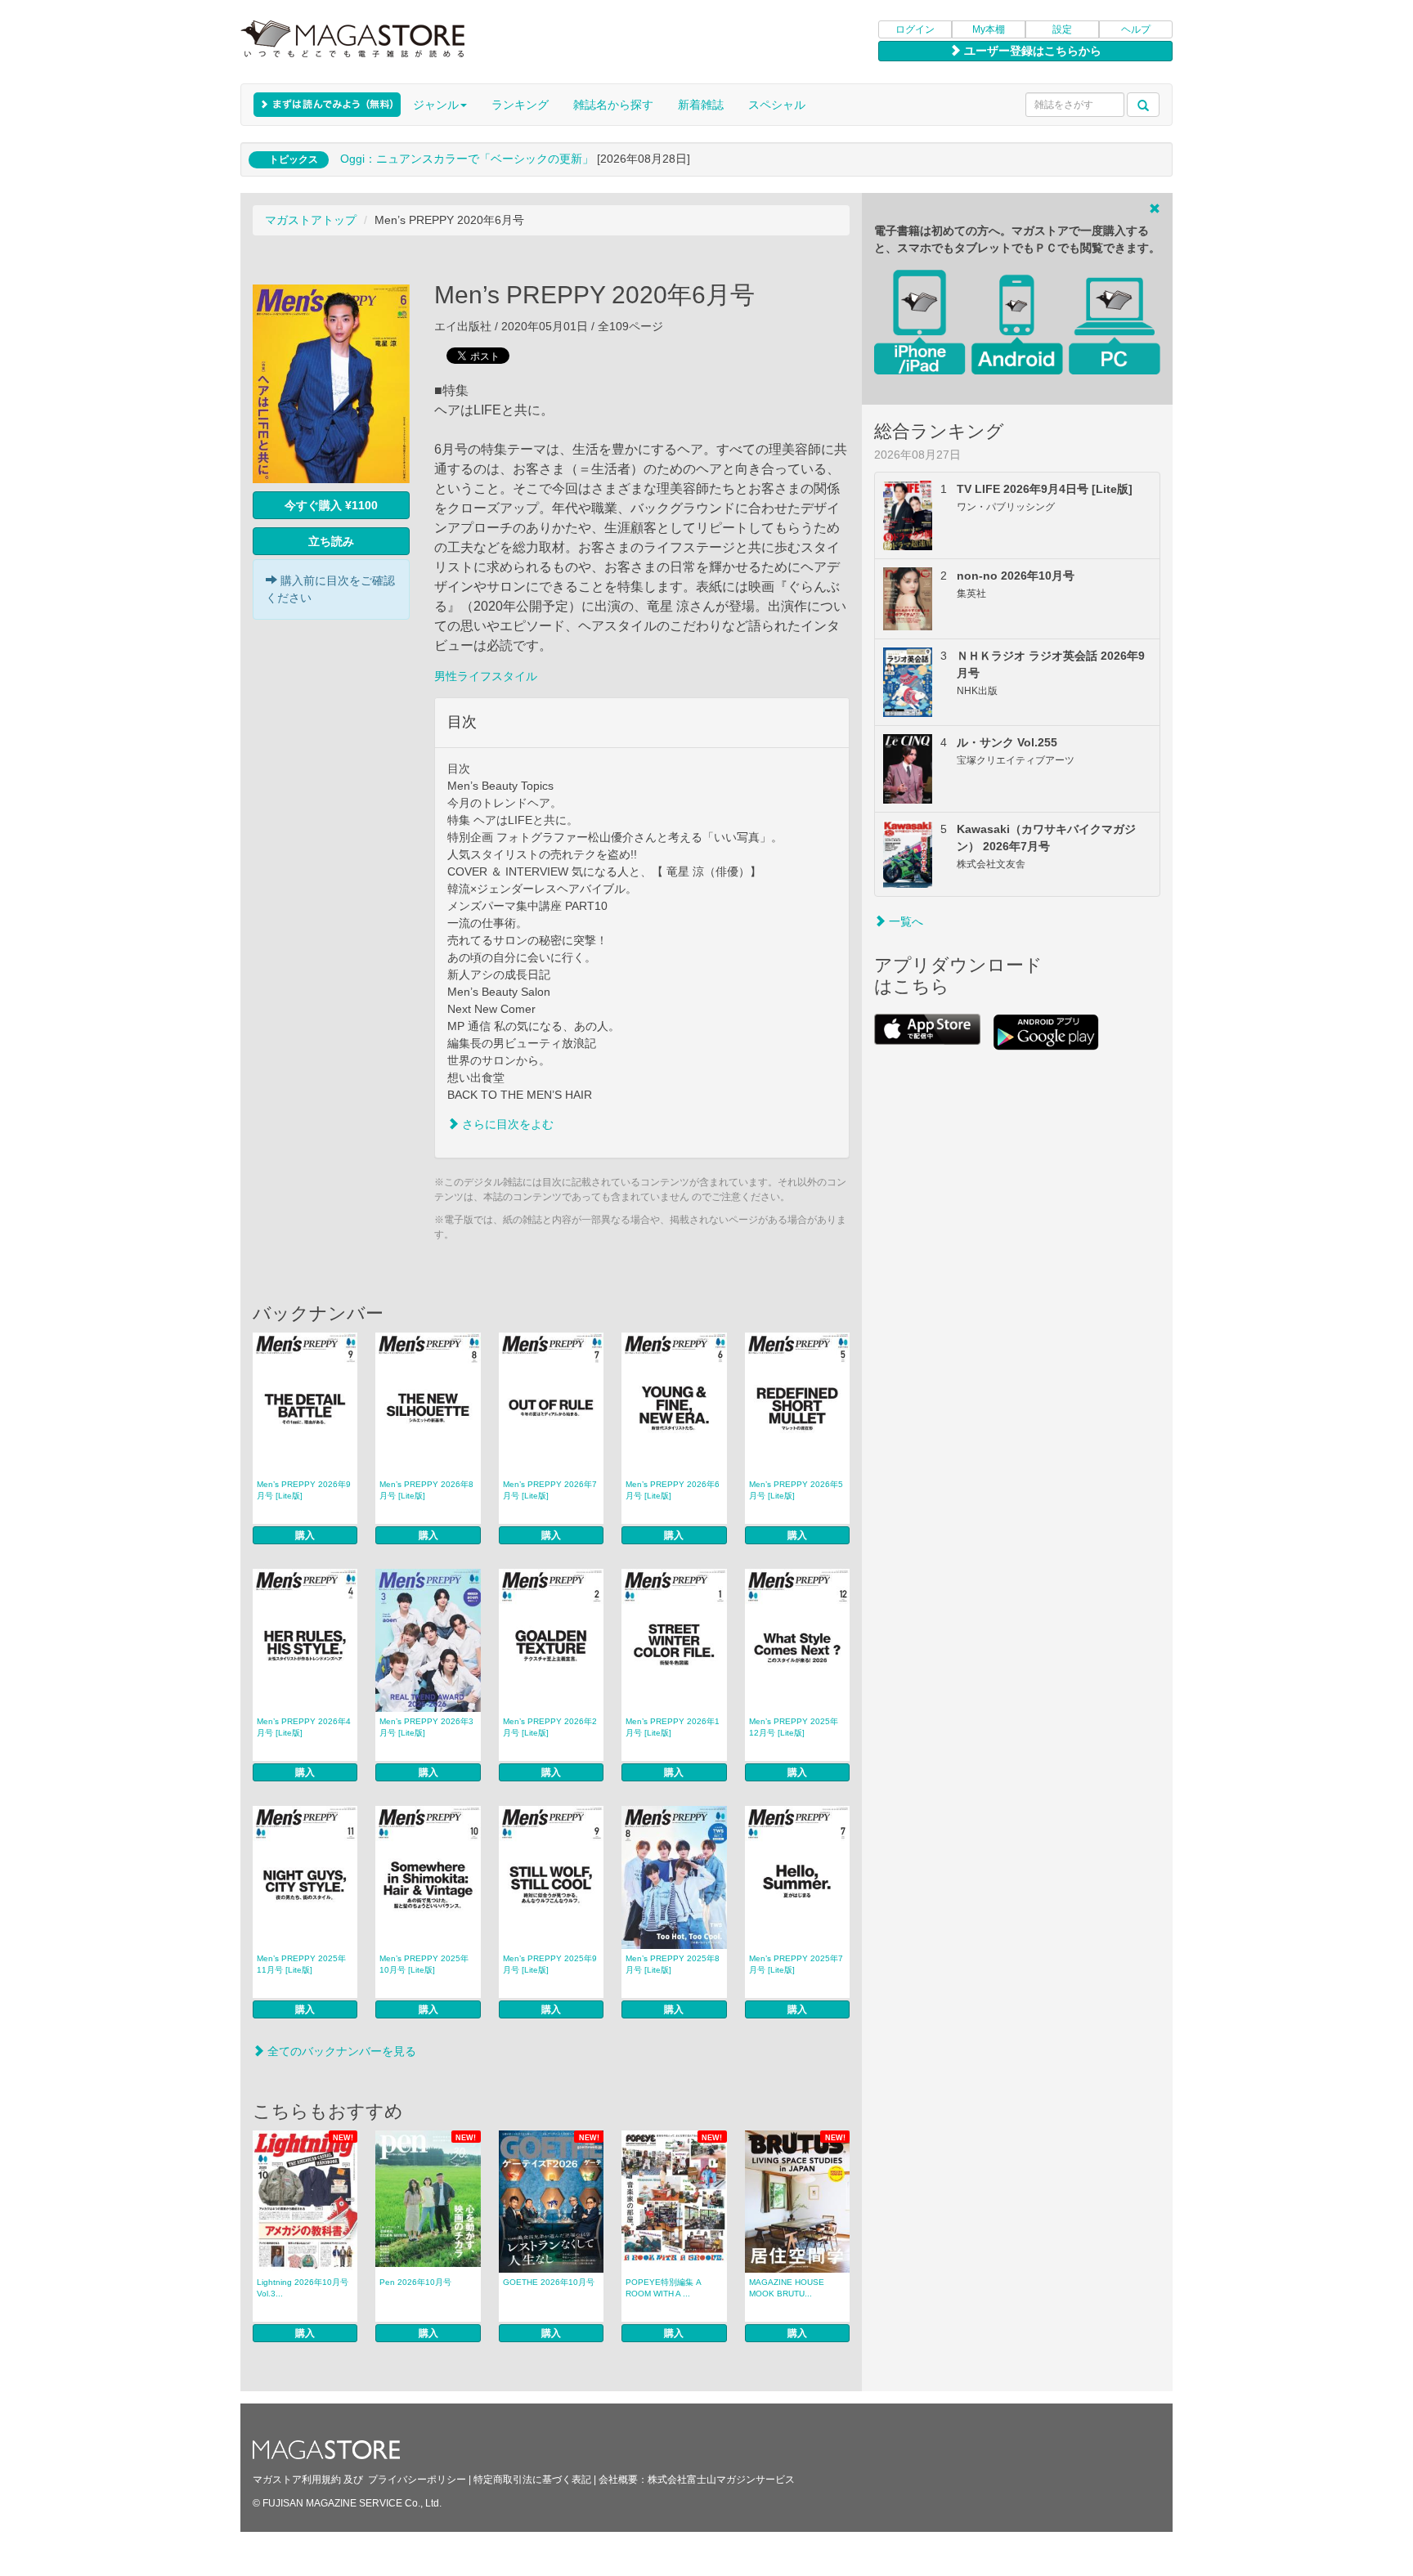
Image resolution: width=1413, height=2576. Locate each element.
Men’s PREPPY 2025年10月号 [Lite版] (424, 1964)
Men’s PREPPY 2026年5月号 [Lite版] (796, 1490)
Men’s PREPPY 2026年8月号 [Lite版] (426, 1490)
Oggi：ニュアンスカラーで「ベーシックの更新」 (467, 159)
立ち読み (331, 541)
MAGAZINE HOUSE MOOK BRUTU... (787, 2288)
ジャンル (436, 105)
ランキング (520, 105)
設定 (1062, 29)
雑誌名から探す (613, 105)
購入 (305, 1535)
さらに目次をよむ (506, 1124)
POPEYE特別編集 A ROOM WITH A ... (664, 2288)
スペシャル (777, 105)
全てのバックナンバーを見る (340, 2051)
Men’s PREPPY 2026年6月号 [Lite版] (673, 1490)
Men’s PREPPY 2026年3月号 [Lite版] (426, 1727)
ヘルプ (1136, 29)
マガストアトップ (311, 220)
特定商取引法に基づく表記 (532, 2480)
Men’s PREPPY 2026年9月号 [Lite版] (304, 1490)
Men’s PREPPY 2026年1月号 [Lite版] (673, 1727)
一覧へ (904, 921)
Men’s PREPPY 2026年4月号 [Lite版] (304, 1727)
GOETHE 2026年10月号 (549, 2282)
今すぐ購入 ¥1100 (331, 505)
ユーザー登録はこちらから (1031, 51)
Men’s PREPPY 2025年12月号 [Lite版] (794, 1727)
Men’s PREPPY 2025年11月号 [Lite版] (301, 1964)
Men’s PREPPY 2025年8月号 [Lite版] (673, 1964)
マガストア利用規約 (297, 2480)
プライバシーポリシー (417, 2480)
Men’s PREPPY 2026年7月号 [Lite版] (550, 1490)
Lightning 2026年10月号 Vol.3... (303, 2288)
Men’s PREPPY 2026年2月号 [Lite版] (550, 1727)
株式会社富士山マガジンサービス (721, 2480)
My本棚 (989, 29)
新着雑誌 (701, 105)
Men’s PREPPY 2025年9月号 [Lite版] (550, 1964)
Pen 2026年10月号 (415, 2282)
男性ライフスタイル (486, 676)
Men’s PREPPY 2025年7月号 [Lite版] (796, 1964)
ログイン (915, 29)
